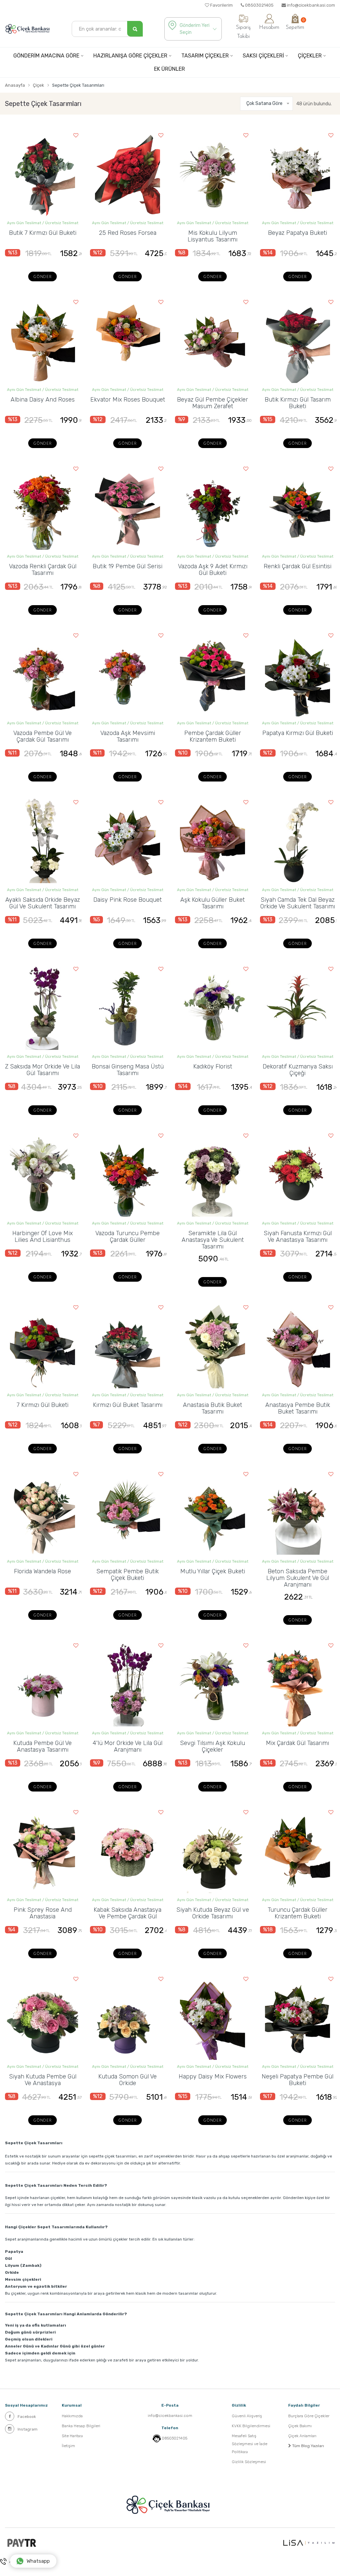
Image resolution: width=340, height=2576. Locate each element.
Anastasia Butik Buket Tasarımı (212, 1408)
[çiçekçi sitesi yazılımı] (309, 2543)
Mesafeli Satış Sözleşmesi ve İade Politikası (250, 2444)
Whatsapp (38, 2561)
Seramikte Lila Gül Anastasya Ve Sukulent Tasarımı (213, 1240)
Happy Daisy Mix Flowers (213, 2076)
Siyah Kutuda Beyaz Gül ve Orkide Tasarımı (213, 1913)
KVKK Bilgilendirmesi (251, 2426)
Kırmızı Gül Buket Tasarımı (128, 1405)
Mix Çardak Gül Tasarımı (297, 1743)
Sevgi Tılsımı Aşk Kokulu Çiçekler (212, 1746)
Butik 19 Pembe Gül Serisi (127, 566)
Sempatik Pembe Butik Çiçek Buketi (127, 1575)
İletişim (68, 2446)
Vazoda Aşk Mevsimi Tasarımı (128, 736)
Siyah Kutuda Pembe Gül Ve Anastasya (43, 2080)
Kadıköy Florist (213, 1066)
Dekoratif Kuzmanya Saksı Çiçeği (298, 1070)
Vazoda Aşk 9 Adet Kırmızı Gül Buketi (213, 570)
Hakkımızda (72, 2416)
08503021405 (259, 5)
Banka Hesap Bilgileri (81, 2426)
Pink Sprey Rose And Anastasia (43, 1913)
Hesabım (269, 28)
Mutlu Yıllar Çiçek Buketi (213, 1571)
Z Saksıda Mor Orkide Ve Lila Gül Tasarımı (42, 1070)
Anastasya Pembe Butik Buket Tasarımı (298, 1408)
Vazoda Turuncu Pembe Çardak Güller (127, 1237)
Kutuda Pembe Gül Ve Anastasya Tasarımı (42, 1746)
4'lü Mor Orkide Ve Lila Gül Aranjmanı (127, 1746)
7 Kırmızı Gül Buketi (42, 1405)
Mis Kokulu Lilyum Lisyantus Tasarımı (212, 236)
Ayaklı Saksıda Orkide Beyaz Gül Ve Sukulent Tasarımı (43, 903)
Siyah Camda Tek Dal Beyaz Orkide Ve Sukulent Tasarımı (298, 903)
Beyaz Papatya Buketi (297, 233)
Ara (12, 2561)
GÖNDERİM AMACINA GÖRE (46, 56)
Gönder (42, 277)
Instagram (28, 2429)
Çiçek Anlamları (302, 2436)
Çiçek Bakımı (300, 2426)
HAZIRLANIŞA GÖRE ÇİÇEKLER (130, 56)
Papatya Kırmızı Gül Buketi (298, 733)
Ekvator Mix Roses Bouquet (128, 400)
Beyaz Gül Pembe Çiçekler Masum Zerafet (212, 403)
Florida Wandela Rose (42, 1571)
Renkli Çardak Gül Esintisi (297, 566)
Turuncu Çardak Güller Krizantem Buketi (297, 1913)
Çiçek (39, 85)
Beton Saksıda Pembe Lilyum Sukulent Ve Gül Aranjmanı (298, 1578)
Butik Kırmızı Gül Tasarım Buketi (298, 403)
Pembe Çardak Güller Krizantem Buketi (213, 736)
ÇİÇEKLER (310, 56)
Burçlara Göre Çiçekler (309, 2416)
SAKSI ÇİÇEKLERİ (263, 56)
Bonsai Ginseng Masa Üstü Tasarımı (128, 1070)
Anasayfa (15, 85)
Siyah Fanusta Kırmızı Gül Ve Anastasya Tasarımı (298, 1237)
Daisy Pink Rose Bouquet (127, 900)
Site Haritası (72, 2436)
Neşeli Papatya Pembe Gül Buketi (297, 2080)
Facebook (27, 2417)
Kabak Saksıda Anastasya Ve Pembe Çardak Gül (127, 1913)
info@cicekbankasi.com (310, 5)
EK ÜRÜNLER (170, 69)
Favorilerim (221, 5)
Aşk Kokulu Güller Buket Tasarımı (212, 903)
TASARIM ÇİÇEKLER (205, 56)
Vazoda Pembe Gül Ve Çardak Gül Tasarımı (42, 736)
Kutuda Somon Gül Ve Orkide (127, 2080)
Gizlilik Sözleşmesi (249, 2462)
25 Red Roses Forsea (128, 233)
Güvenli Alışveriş (247, 2416)
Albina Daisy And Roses (43, 400)
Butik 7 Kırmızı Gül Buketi (43, 233)
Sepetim (295, 24)
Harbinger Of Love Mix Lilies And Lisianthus (42, 1237)
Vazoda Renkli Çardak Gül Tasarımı (43, 570)
